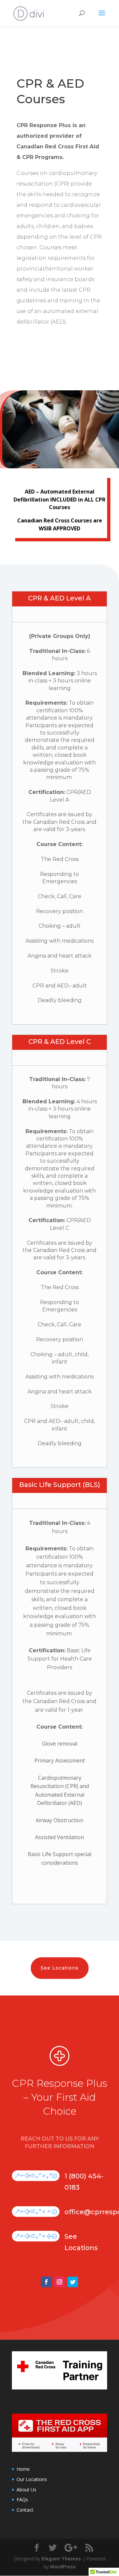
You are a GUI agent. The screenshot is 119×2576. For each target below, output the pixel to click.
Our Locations (32, 2479)
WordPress (63, 2567)
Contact (25, 2510)
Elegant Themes (61, 2559)
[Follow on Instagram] (59, 2282)
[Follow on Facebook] (46, 2282)
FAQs (22, 2499)
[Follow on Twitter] (73, 2282)
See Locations (60, 1968)
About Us (26, 2490)
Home (23, 2469)
